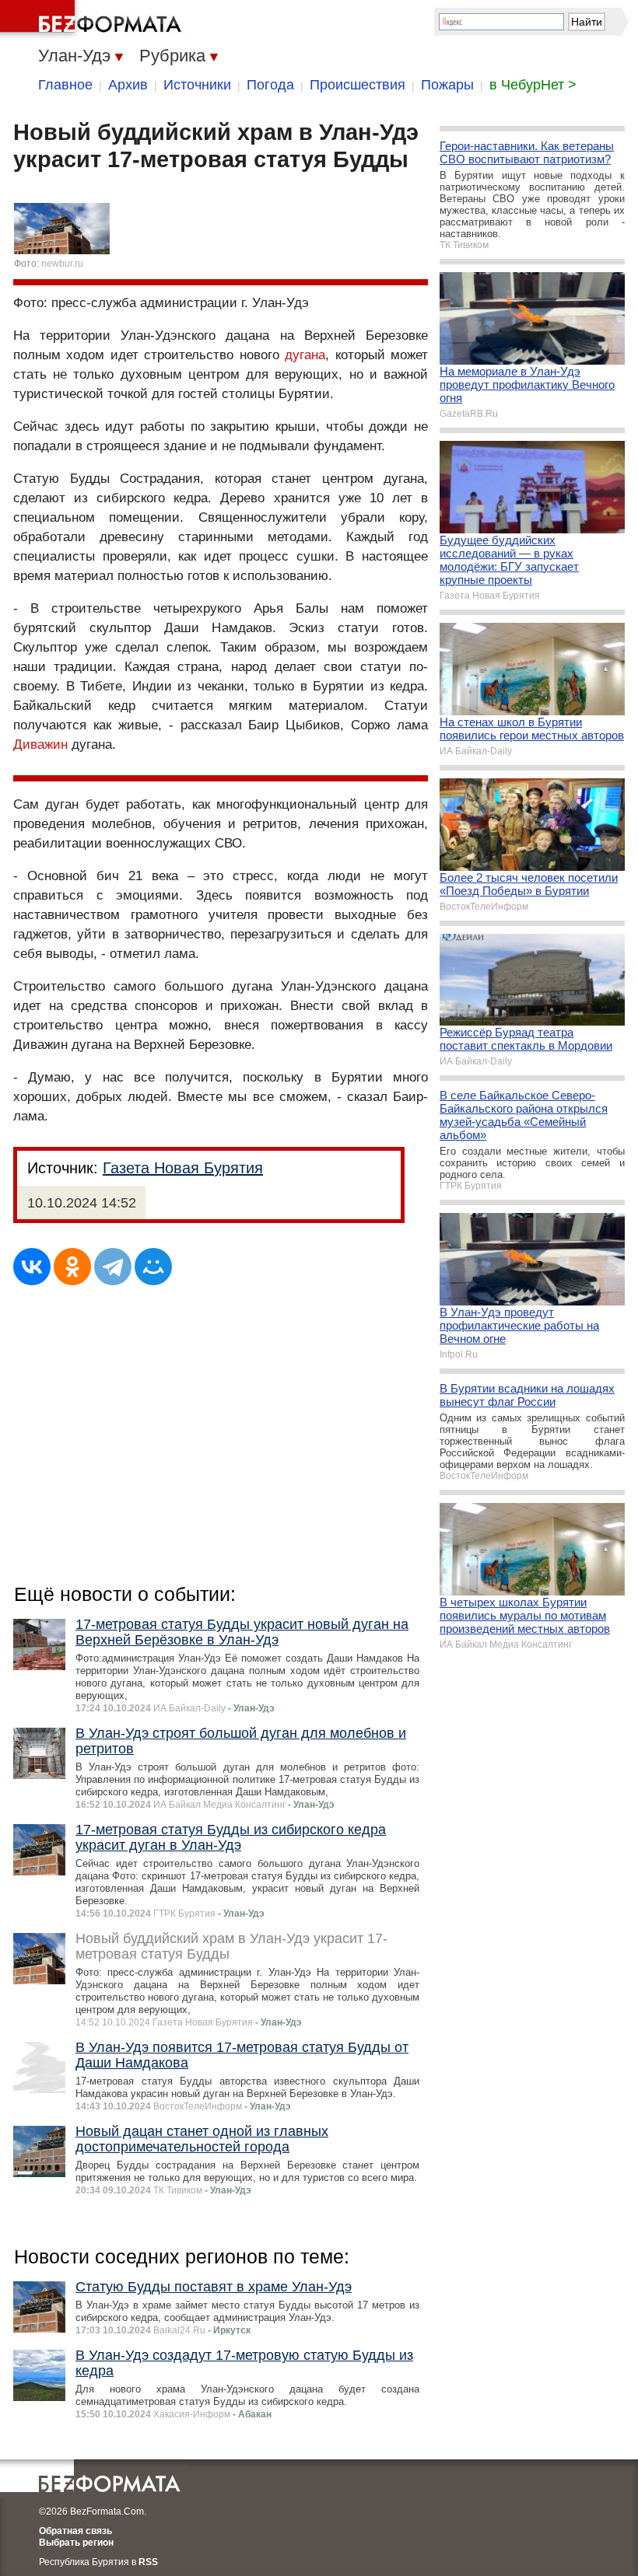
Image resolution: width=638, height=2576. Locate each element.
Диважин (40, 744)
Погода (270, 85)
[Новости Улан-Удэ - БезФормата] (93, 19)
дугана (305, 355)
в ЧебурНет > (533, 85)
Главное (65, 85)
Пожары (447, 85)
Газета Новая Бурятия (183, 1168)
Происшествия (358, 85)
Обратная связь (75, 2531)
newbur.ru (62, 264)
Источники (197, 85)
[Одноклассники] (72, 1267)
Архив (128, 85)
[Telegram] (113, 1267)
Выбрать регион (76, 2543)
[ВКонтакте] (32, 1267)
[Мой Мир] (153, 1267)
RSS (148, 2562)
